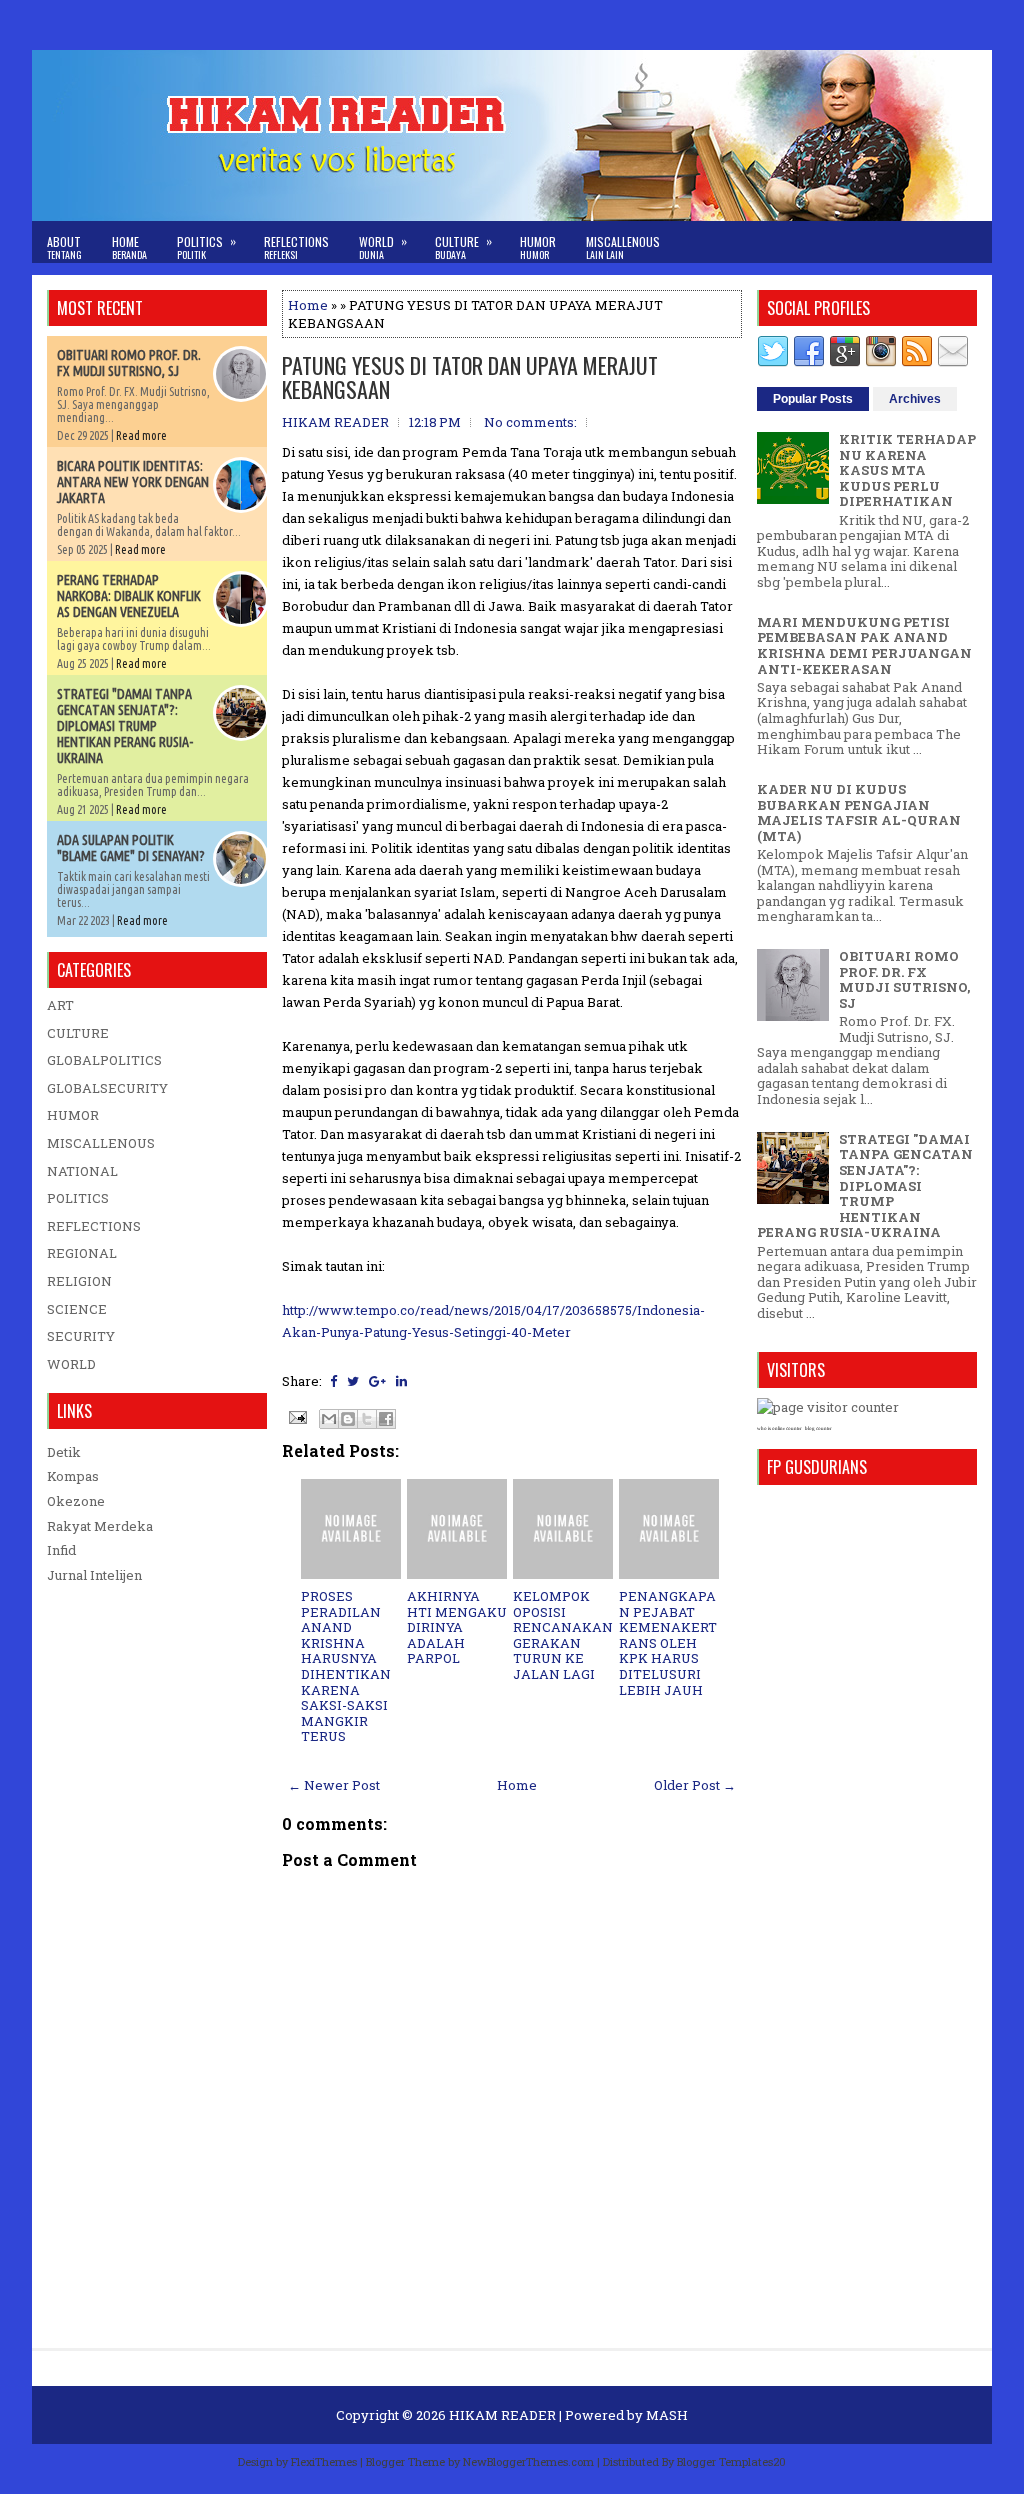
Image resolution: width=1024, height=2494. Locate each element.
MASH (667, 2415)
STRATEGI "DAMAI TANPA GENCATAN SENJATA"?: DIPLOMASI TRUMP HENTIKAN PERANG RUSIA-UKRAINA (125, 726)
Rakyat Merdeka (100, 1526)
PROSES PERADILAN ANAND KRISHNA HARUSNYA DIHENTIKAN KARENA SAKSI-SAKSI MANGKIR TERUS (346, 1666)
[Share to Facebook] (386, 1419)
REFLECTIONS (94, 1226)
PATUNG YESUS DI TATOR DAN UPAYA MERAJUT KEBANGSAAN (470, 377)
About (64, 247)
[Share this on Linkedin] (401, 1381)
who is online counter (779, 1428)
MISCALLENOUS (101, 1143)
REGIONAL (82, 1253)
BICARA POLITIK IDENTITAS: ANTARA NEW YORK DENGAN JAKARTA (133, 482)
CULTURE (78, 1033)
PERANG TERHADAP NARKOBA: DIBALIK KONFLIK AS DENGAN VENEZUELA (129, 596)
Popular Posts (813, 399)
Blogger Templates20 (731, 2461)
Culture (463, 247)
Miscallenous (623, 247)
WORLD (71, 1364)
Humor (538, 247)
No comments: (530, 422)
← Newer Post (334, 1785)
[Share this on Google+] (377, 1381)
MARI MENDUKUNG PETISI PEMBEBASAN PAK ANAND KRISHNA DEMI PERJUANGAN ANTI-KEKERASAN (864, 645)
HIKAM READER (502, 2415)
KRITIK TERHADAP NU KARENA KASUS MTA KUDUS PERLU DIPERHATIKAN (907, 470)
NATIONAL (82, 1171)
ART (60, 1005)
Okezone (76, 1501)
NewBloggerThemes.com (528, 2461)
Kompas (73, 1476)
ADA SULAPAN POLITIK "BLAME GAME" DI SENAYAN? (131, 848)
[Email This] (329, 1419)
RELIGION (79, 1281)
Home (129, 247)
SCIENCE (77, 1309)
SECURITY (81, 1336)
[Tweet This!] (353, 1381)
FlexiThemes (324, 2461)
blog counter (818, 1428)
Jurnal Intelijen (94, 1575)
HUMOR (73, 1115)
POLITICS (78, 1198)
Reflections (296, 247)
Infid (61, 1550)
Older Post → (695, 1785)
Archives (915, 399)
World (383, 247)
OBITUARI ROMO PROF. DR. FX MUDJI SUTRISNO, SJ (129, 363)
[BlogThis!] (348, 1419)
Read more (141, 435)
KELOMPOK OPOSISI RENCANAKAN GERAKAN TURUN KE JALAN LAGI (563, 1635)
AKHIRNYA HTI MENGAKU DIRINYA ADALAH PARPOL (457, 1627)
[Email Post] (296, 1416)
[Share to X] (367, 1419)
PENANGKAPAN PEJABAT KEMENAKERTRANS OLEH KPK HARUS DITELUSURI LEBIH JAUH (668, 1643)
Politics (206, 247)
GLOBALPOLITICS (104, 1060)
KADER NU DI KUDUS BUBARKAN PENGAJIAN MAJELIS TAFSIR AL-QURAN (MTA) (859, 812)
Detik (64, 1452)
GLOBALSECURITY (107, 1088)
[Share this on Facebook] (333, 1381)
